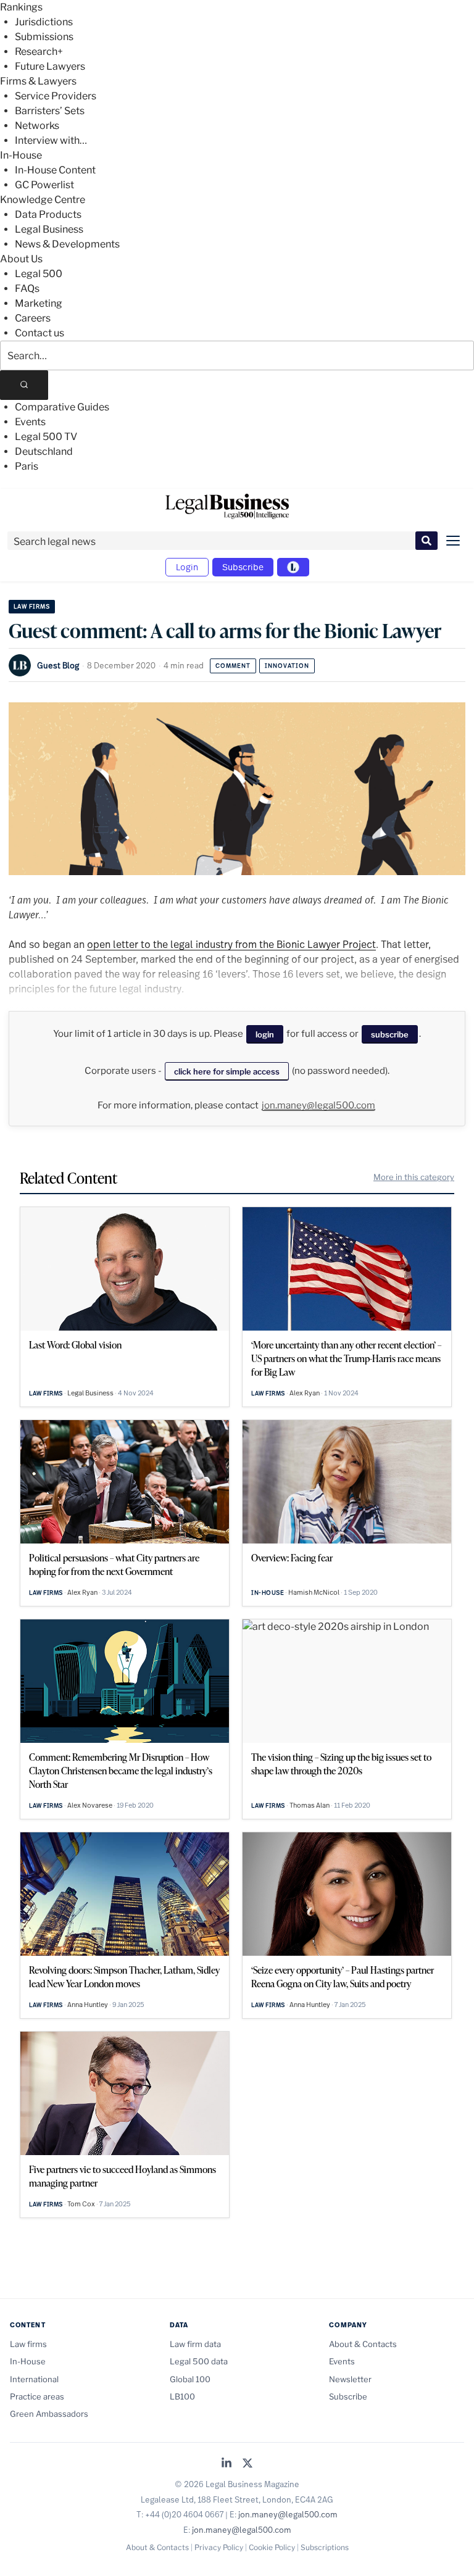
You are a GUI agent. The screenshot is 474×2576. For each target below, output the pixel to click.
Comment (233, 666)
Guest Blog (58, 665)
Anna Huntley (88, 2005)
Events (30, 422)
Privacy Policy (219, 2547)
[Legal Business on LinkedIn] (227, 2464)
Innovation (287, 666)
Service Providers (56, 96)
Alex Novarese (90, 1805)
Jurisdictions (44, 22)
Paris (27, 466)
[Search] (24, 385)
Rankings (21, 7)
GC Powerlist (44, 185)
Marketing (39, 303)
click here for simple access (227, 1071)
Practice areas (37, 2396)
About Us (21, 259)
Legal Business (49, 229)
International (34, 2379)
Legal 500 (39, 274)
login (265, 1034)
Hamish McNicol (314, 1592)
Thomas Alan (310, 1805)
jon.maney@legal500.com (318, 1105)
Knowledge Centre (43, 200)
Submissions (44, 37)
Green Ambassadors (49, 2414)
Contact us (39, 333)
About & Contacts (363, 2344)
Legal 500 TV (46, 437)
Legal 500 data (199, 2361)
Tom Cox (81, 2204)
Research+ (39, 52)
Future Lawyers (50, 66)
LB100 (182, 2396)
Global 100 (190, 2379)
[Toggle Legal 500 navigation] (293, 567)
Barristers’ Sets (50, 111)
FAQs (27, 289)
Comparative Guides (62, 407)
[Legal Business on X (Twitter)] (247, 2464)
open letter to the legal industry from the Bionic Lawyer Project (231, 944)
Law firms (32, 606)
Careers (33, 318)
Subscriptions (325, 2547)
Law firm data (195, 2344)
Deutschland (44, 451)
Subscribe (243, 567)
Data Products (48, 214)
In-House (21, 155)
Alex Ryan (305, 1393)
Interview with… (51, 140)
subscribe (390, 1034)
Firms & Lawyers (38, 81)
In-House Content (55, 170)
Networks (37, 126)
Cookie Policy (272, 2547)
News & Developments (67, 244)
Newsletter (350, 2379)
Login (187, 567)
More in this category (414, 1177)
